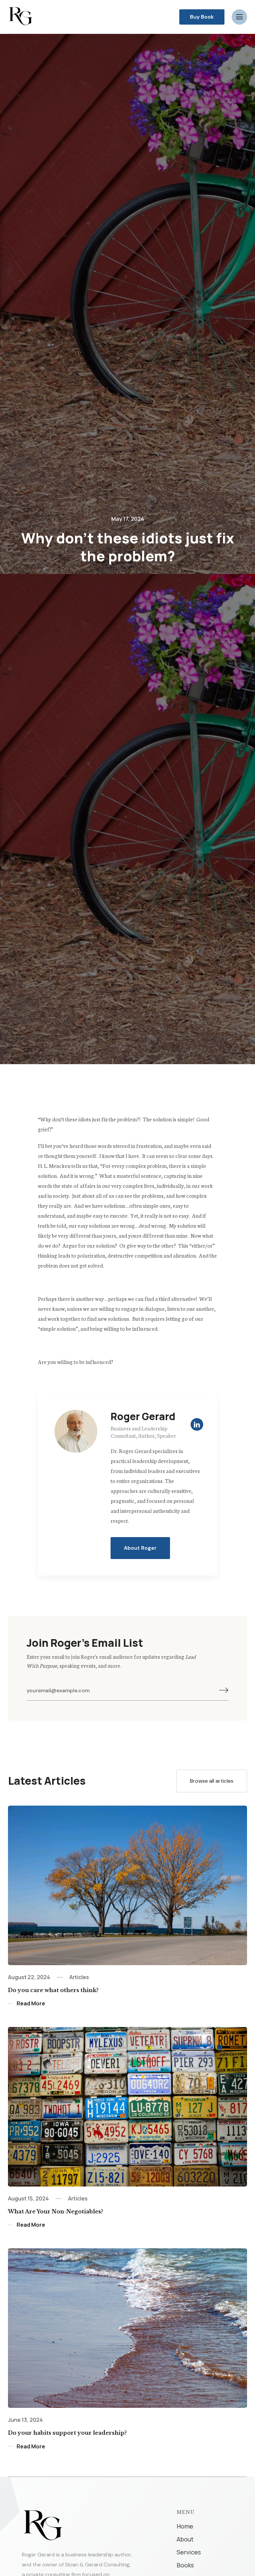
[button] (239, 17)
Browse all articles (212, 1781)
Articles (79, 1977)
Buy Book (202, 17)
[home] (20, 16)
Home (185, 2526)
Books (185, 2565)
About (185, 2539)
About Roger (140, 1548)
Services (189, 2552)
